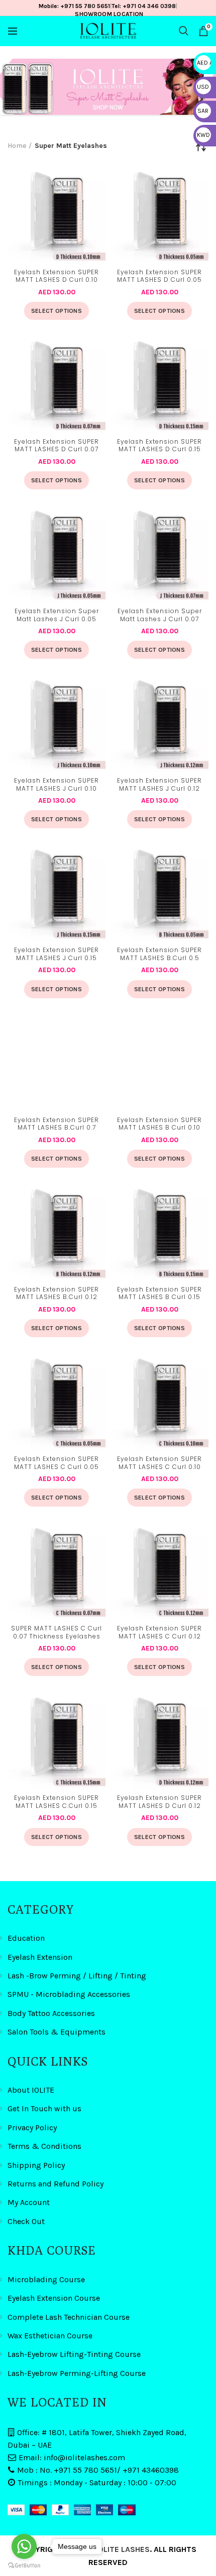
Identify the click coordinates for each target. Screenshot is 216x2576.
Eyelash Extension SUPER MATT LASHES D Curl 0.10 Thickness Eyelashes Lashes (57, 277)
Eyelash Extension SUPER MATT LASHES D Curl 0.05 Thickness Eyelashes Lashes (160, 277)
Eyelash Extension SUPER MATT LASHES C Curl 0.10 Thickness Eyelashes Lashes (160, 1463)
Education (26, 1938)
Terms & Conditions (44, 2146)
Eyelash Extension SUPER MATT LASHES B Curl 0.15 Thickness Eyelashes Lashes (160, 1294)
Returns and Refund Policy (56, 2184)
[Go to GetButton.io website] (24, 2566)
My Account (29, 2202)
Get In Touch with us (44, 2108)
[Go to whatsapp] (24, 2546)
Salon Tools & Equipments (57, 2032)
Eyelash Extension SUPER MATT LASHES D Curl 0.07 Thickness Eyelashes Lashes (57, 446)
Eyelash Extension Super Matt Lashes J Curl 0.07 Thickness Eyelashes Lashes (160, 616)
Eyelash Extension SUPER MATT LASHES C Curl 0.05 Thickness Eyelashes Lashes (57, 1463)
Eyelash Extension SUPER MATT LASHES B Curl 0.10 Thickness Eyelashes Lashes (160, 1125)
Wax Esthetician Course (50, 2336)
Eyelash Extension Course (54, 2298)
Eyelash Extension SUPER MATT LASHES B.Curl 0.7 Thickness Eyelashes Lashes (57, 1125)
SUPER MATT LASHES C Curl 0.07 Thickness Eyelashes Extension (57, 1633)
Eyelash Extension (40, 1957)
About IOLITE (31, 2090)
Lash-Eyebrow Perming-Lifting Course (77, 2373)
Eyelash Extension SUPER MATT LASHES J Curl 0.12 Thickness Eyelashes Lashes (160, 785)
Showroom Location (109, 14)
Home (17, 146)
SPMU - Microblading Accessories (69, 1994)
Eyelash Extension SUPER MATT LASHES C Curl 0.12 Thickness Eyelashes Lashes (160, 1633)
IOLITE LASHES (123, 2549)
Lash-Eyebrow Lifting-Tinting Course (74, 2354)
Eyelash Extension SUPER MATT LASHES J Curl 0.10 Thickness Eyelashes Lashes (57, 785)
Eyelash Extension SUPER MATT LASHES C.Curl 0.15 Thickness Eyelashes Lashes (57, 1802)
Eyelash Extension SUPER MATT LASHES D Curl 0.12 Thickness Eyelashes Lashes (160, 1802)
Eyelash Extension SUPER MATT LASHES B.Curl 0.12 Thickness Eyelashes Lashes (57, 1294)
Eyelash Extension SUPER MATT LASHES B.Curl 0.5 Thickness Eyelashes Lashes (160, 955)
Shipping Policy (36, 2165)
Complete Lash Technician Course (69, 2317)
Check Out (26, 2221)
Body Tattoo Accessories (51, 2013)
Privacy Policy (32, 2128)
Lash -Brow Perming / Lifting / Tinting (77, 1976)
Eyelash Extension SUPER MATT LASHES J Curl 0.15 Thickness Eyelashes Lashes (57, 955)
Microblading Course (46, 2279)
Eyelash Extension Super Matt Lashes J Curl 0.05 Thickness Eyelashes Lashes (57, 616)
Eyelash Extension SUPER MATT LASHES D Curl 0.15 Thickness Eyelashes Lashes (160, 446)
